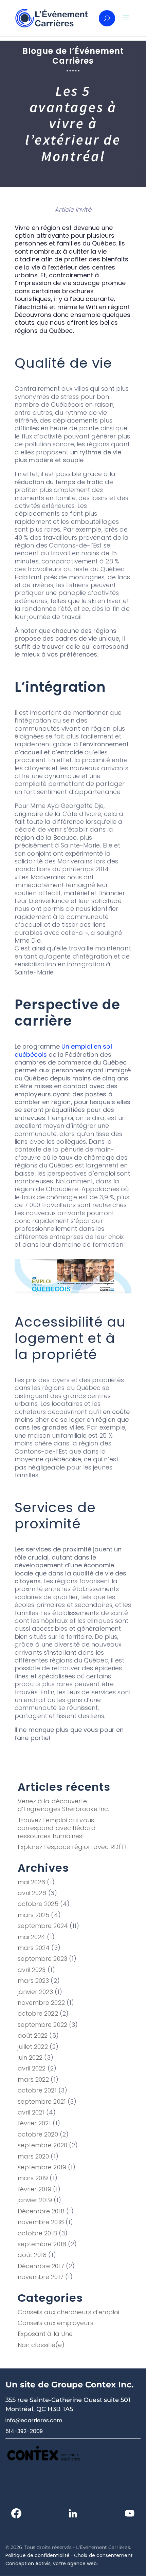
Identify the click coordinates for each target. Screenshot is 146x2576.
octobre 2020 (38, 2134)
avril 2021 (31, 2112)
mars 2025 (34, 1915)
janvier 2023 (35, 1992)
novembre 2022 (41, 2003)
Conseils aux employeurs (56, 2323)
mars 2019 (33, 2178)
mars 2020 (33, 2156)
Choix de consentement (103, 2555)
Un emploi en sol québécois (63, 1050)
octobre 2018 (37, 2233)
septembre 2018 (42, 2244)
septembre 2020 (42, 2145)
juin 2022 (30, 2057)
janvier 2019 (35, 2200)
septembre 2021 (42, 2101)
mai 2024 (32, 1937)
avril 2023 (32, 1970)
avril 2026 (32, 1893)
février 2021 (34, 2123)
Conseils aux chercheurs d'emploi (69, 2312)
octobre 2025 (38, 1904)
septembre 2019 (42, 2167)
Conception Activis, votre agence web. (52, 2563)
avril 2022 (32, 2068)
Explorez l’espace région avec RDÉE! (72, 1847)
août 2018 (32, 2255)
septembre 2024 (43, 1926)
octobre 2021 (37, 2090)
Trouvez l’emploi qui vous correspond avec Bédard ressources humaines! (57, 1828)
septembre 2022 (42, 2025)
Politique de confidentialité (38, 2555)
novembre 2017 (41, 2277)
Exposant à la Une (45, 2334)
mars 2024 (34, 1948)
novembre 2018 (41, 2222)
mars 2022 (33, 2079)
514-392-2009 (24, 2431)
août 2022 (33, 2035)
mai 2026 (32, 1882)
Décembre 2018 (41, 2211)
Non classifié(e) (41, 2345)
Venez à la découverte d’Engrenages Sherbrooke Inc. (63, 1805)
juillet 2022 (33, 2047)
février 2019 (34, 2189)
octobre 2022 (38, 2013)
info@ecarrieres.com (34, 2420)
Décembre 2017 (41, 2266)
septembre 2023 (42, 1959)
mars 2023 (33, 1981)
